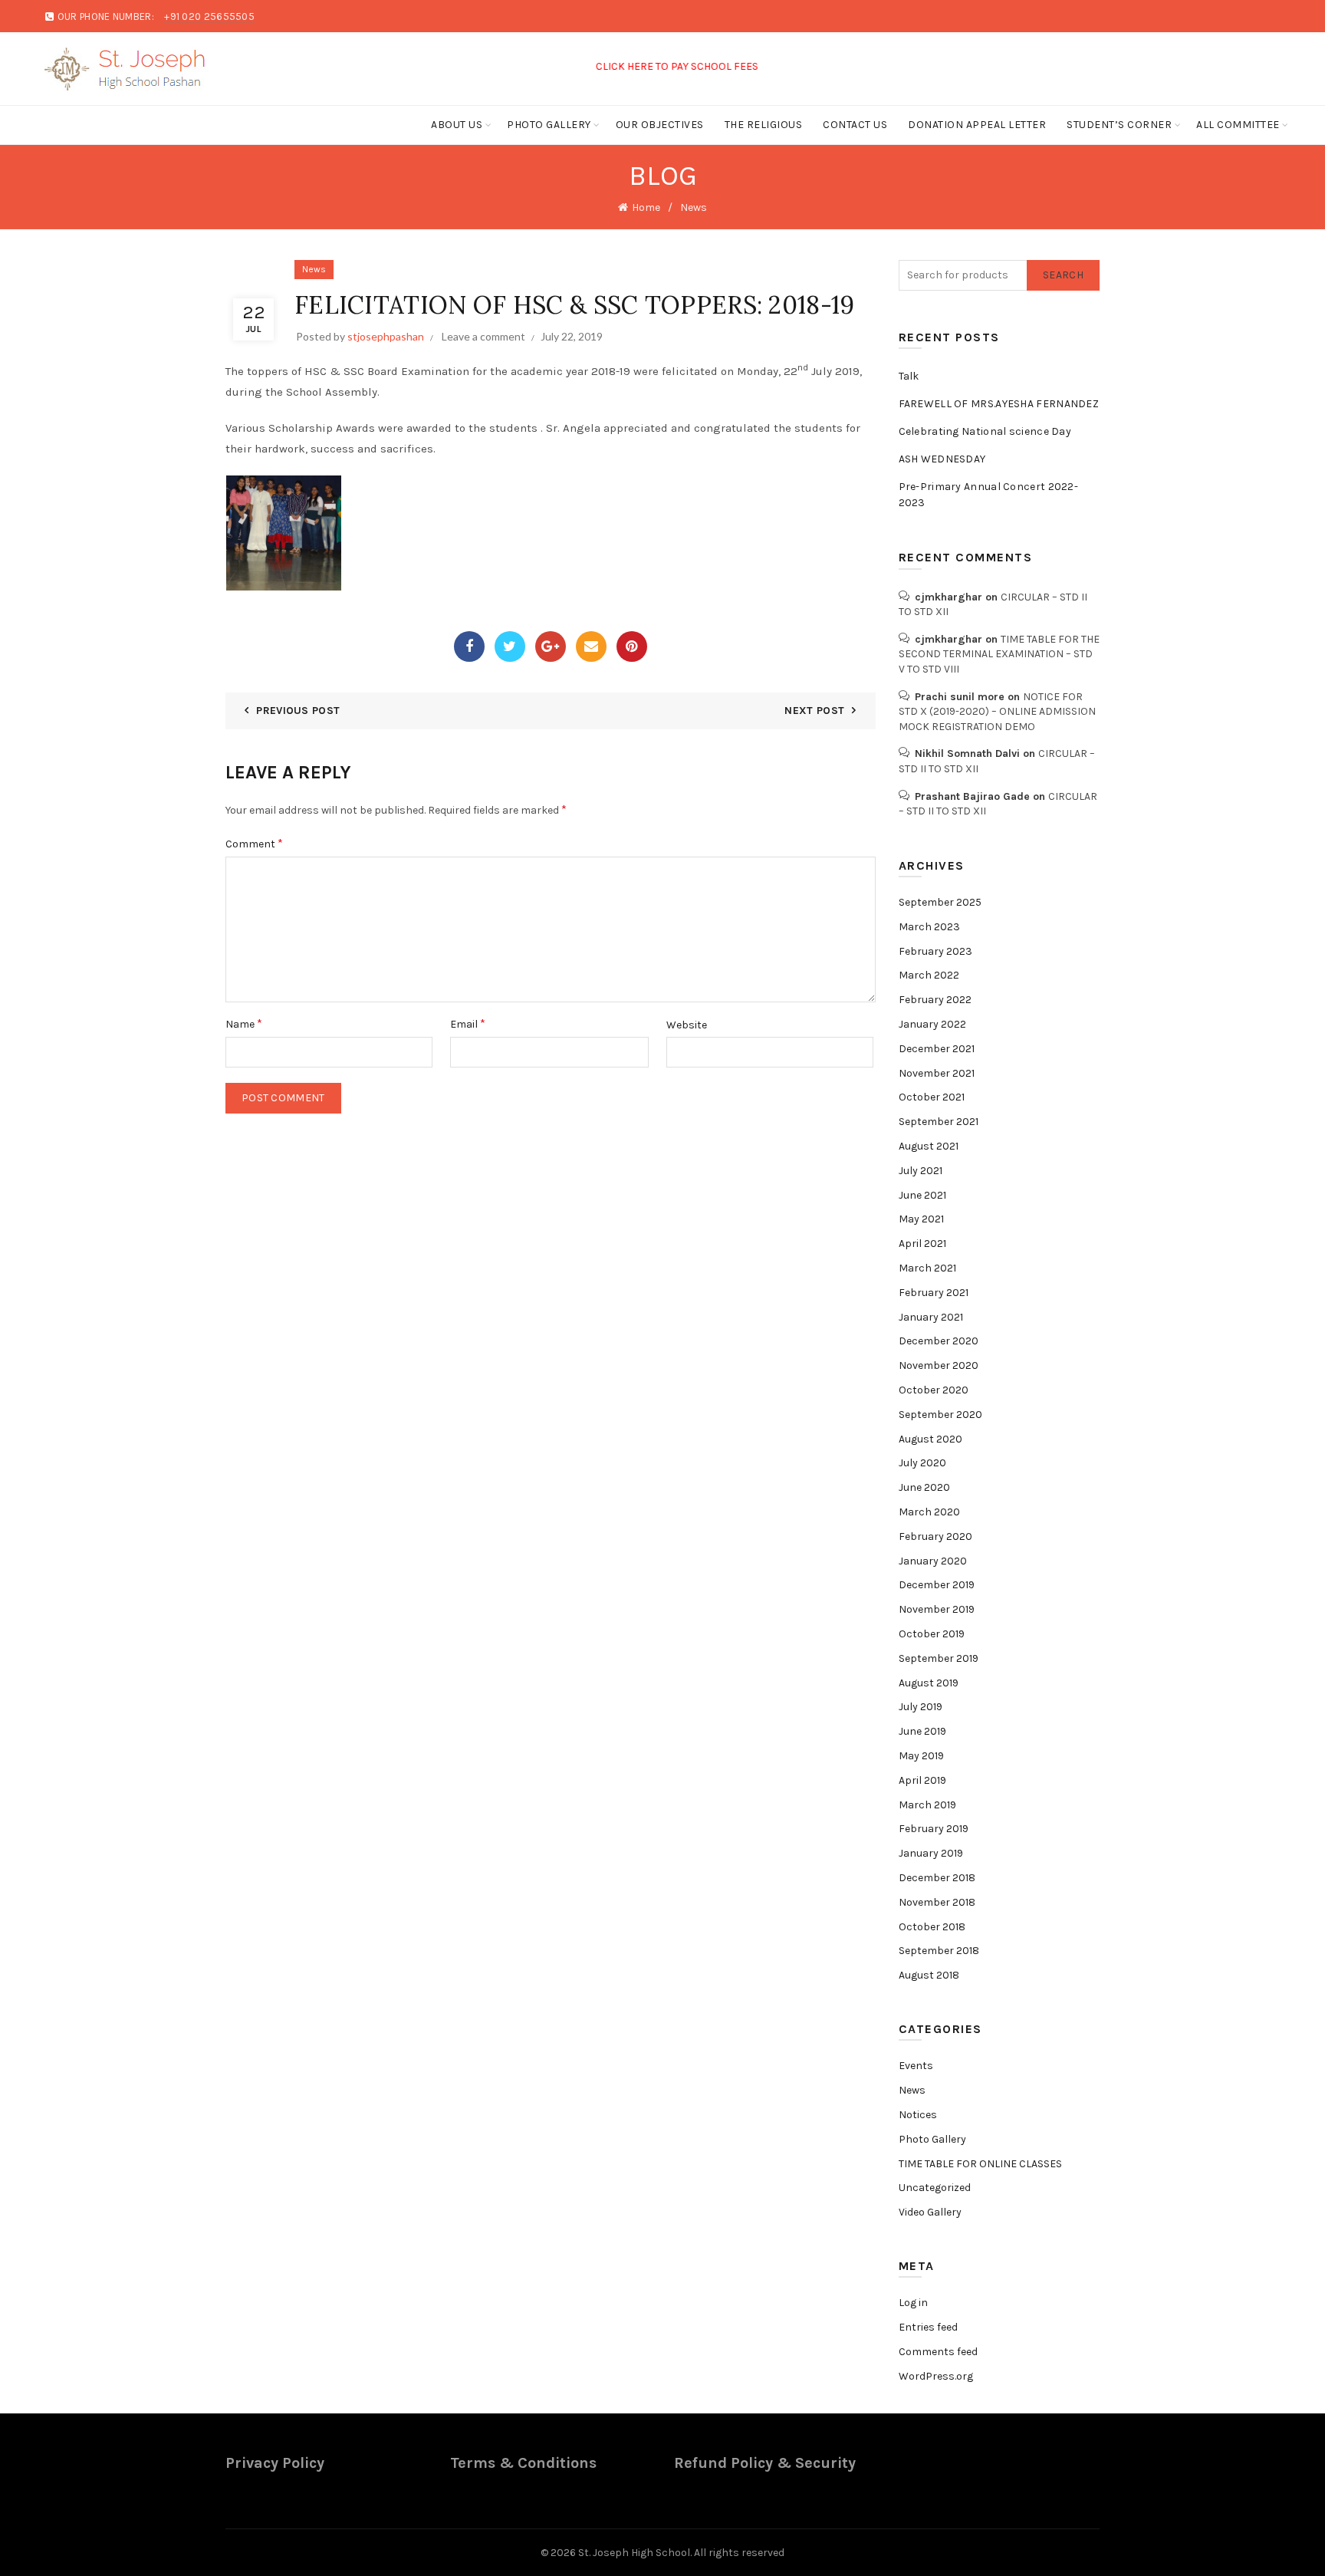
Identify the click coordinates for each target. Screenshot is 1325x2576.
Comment (254, 843)
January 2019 (931, 1853)
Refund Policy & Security (765, 2463)
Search (1063, 275)
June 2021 (922, 1195)
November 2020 (939, 1365)
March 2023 (929, 927)
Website (687, 1025)
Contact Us (855, 125)
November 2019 (937, 1609)
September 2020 (940, 1415)
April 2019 (922, 1780)
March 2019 (927, 1805)
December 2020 (939, 1341)
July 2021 (921, 1171)
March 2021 (927, 1268)
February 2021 (934, 1293)
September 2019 (939, 1658)
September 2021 (939, 1122)
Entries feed (928, 2327)
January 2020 (933, 1561)
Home (646, 207)
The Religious (764, 125)
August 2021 (929, 1146)
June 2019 (922, 1731)
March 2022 (929, 975)
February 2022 (935, 1000)
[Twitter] (510, 646)
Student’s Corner (1119, 125)
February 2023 (935, 951)
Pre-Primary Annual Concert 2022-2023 (989, 495)
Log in (913, 2303)
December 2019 (937, 1585)
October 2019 (932, 1634)
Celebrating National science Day (985, 431)
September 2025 (940, 902)
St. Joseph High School (634, 2553)
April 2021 (922, 1244)
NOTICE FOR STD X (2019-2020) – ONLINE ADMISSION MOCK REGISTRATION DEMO (997, 712)
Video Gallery (930, 2212)
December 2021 (937, 1049)
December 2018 (937, 1878)
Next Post (814, 711)
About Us (457, 125)
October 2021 (932, 1097)
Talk (909, 376)
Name (244, 1023)
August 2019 (929, 1683)
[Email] (591, 646)
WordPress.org (936, 2376)
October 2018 (932, 1927)
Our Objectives (660, 125)
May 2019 (921, 1756)
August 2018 (929, 1975)
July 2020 (922, 1463)
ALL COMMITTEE (1238, 125)
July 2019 (921, 1707)
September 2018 (939, 1951)
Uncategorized (935, 2188)
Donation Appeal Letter (977, 125)
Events (916, 2066)
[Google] (551, 646)
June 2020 (924, 1487)
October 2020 (934, 1390)
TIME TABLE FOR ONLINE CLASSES (980, 2164)
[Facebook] (469, 646)
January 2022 (932, 1024)
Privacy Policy (275, 2463)
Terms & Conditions (523, 2463)
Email (468, 1023)
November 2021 (937, 1073)
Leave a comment (483, 336)
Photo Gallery (549, 125)
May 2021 (921, 1219)
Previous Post (298, 711)
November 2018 (937, 1902)
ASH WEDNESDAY (942, 459)
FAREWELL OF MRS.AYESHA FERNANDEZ (999, 404)
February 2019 (934, 1829)
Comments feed (938, 2352)
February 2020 (935, 1536)
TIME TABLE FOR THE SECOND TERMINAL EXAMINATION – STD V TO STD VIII (999, 654)
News (694, 207)
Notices (918, 2115)
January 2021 (931, 1317)
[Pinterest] (632, 646)
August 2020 (930, 1439)
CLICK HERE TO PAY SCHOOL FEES (638, 66)
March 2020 (929, 1512)
